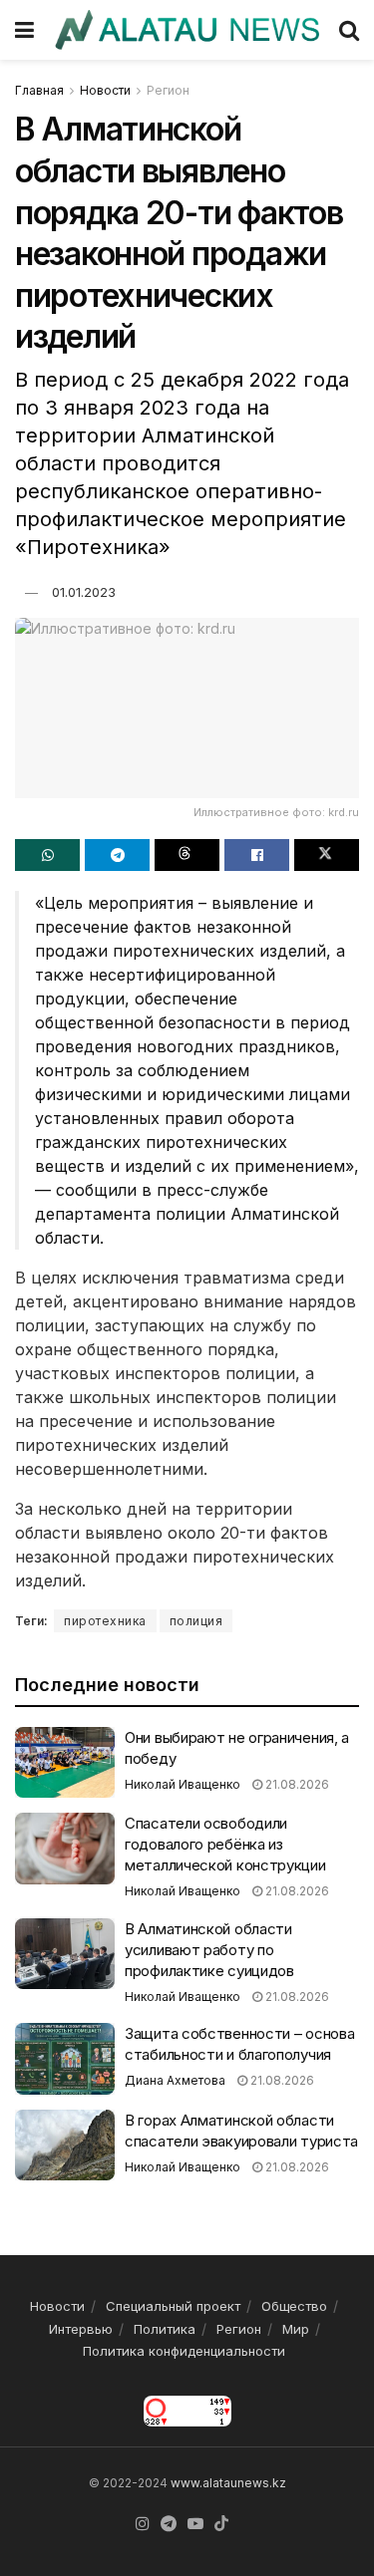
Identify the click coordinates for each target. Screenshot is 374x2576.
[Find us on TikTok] (221, 2524)
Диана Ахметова (175, 2080)
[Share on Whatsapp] (47, 855)
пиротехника (105, 1621)
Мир (296, 2329)
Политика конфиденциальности (184, 2351)
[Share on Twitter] (327, 855)
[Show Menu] (24, 30)
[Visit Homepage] (187, 29)
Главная (39, 90)
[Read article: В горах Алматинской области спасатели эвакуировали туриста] (65, 2146)
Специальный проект (173, 2306)
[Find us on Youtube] (195, 2524)
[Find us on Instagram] (143, 2524)
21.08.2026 (296, 1784)
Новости (105, 90)
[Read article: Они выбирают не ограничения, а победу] (65, 1763)
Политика (165, 2329)
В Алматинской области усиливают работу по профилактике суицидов (209, 1950)
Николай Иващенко (183, 1784)
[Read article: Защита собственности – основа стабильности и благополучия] (65, 2059)
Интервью (81, 2329)
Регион (168, 90)
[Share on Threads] (187, 855)
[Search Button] (349, 30)
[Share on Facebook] (257, 855)
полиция (196, 1621)
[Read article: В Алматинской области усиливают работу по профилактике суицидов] (65, 1954)
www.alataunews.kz (228, 2483)
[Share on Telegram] (117, 855)
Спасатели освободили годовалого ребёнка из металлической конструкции (225, 1844)
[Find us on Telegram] (169, 2524)
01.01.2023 (84, 592)
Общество (294, 2306)
